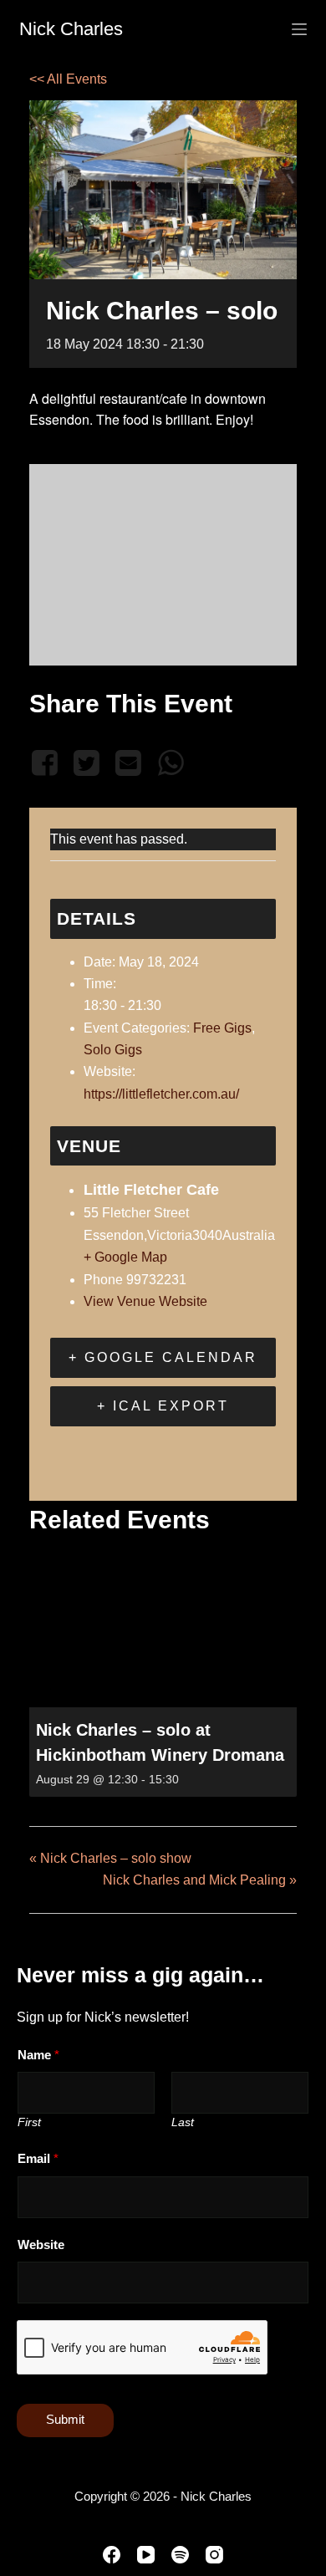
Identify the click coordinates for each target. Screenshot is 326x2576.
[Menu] (299, 29)
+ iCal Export (163, 1406)
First (29, 2122)
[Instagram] (214, 2555)
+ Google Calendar (163, 1357)
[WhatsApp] (171, 763)
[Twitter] (86, 763)
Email (38, 2158)
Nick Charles (71, 29)
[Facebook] (47, 763)
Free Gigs (222, 1028)
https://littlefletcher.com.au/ (161, 1094)
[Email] (129, 763)
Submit (65, 2419)
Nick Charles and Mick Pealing (200, 1880)
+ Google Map (125, 1257)
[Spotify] (180, 2555)
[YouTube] (146, 2555)
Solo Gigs (113, 1050)
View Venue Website (145, 1301)
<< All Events (68, 79)
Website (41, 2244)
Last (183, 2122)
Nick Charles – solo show (110, 1858)
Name (38, 2055)
